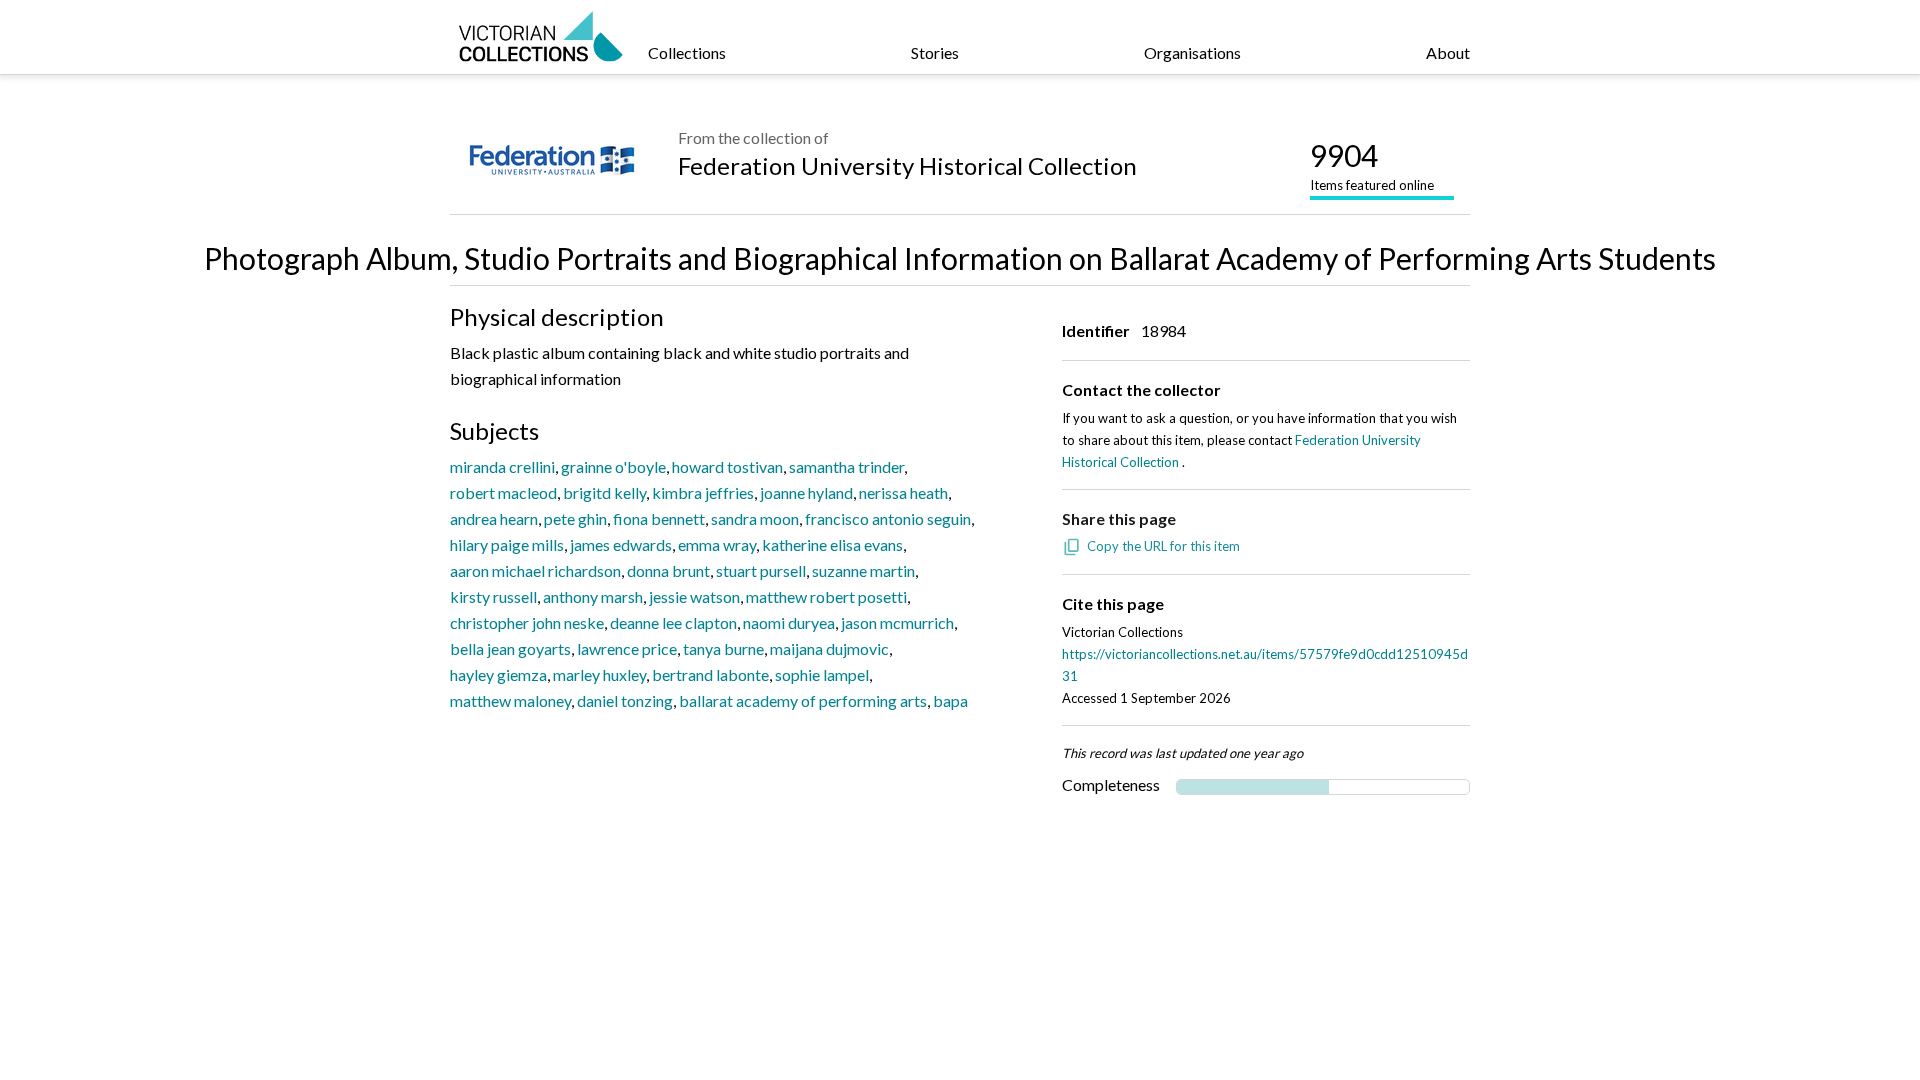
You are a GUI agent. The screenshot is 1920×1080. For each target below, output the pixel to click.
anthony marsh (593, 596)
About (1448, 52)
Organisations (1192, 52)
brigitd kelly (604, 492)
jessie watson (694, 596)
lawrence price (627, 648)
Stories (935, 52)
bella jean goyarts (510, 648)
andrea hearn (494, 518)
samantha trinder (846, 466)
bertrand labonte (710, 674)
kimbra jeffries (703, 492)
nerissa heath (903, 492)
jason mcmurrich (897, 622)
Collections (687, 52)
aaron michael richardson (535, 570)
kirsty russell (493, 596)
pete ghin (575, 518)
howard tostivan (727, 466)
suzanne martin (863, 570)
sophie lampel (822, 674)
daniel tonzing (625, 700)
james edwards (621, 544)
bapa (950, 700)
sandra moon (755, 518)
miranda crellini (502, 466)
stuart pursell (761, 570)
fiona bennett (659, 518)
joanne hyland (806, 492)
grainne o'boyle (613, 466)
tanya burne (723, 648)
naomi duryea (789, 622)
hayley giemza (498, 674)
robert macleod (503, 492)
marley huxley (599, 674)
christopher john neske (527, 622)
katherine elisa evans (832, 544)
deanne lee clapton (673, 622)
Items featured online (1372, 165)
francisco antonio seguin (888, 518)
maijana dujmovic (829, 648)
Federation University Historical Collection (907, 165)
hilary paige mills (507, 544)
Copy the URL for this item (1163, 546)
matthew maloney (510, 700)
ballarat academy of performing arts (803, 700)
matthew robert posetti (826, 596)
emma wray (717, 544)
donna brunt (668, 570)
